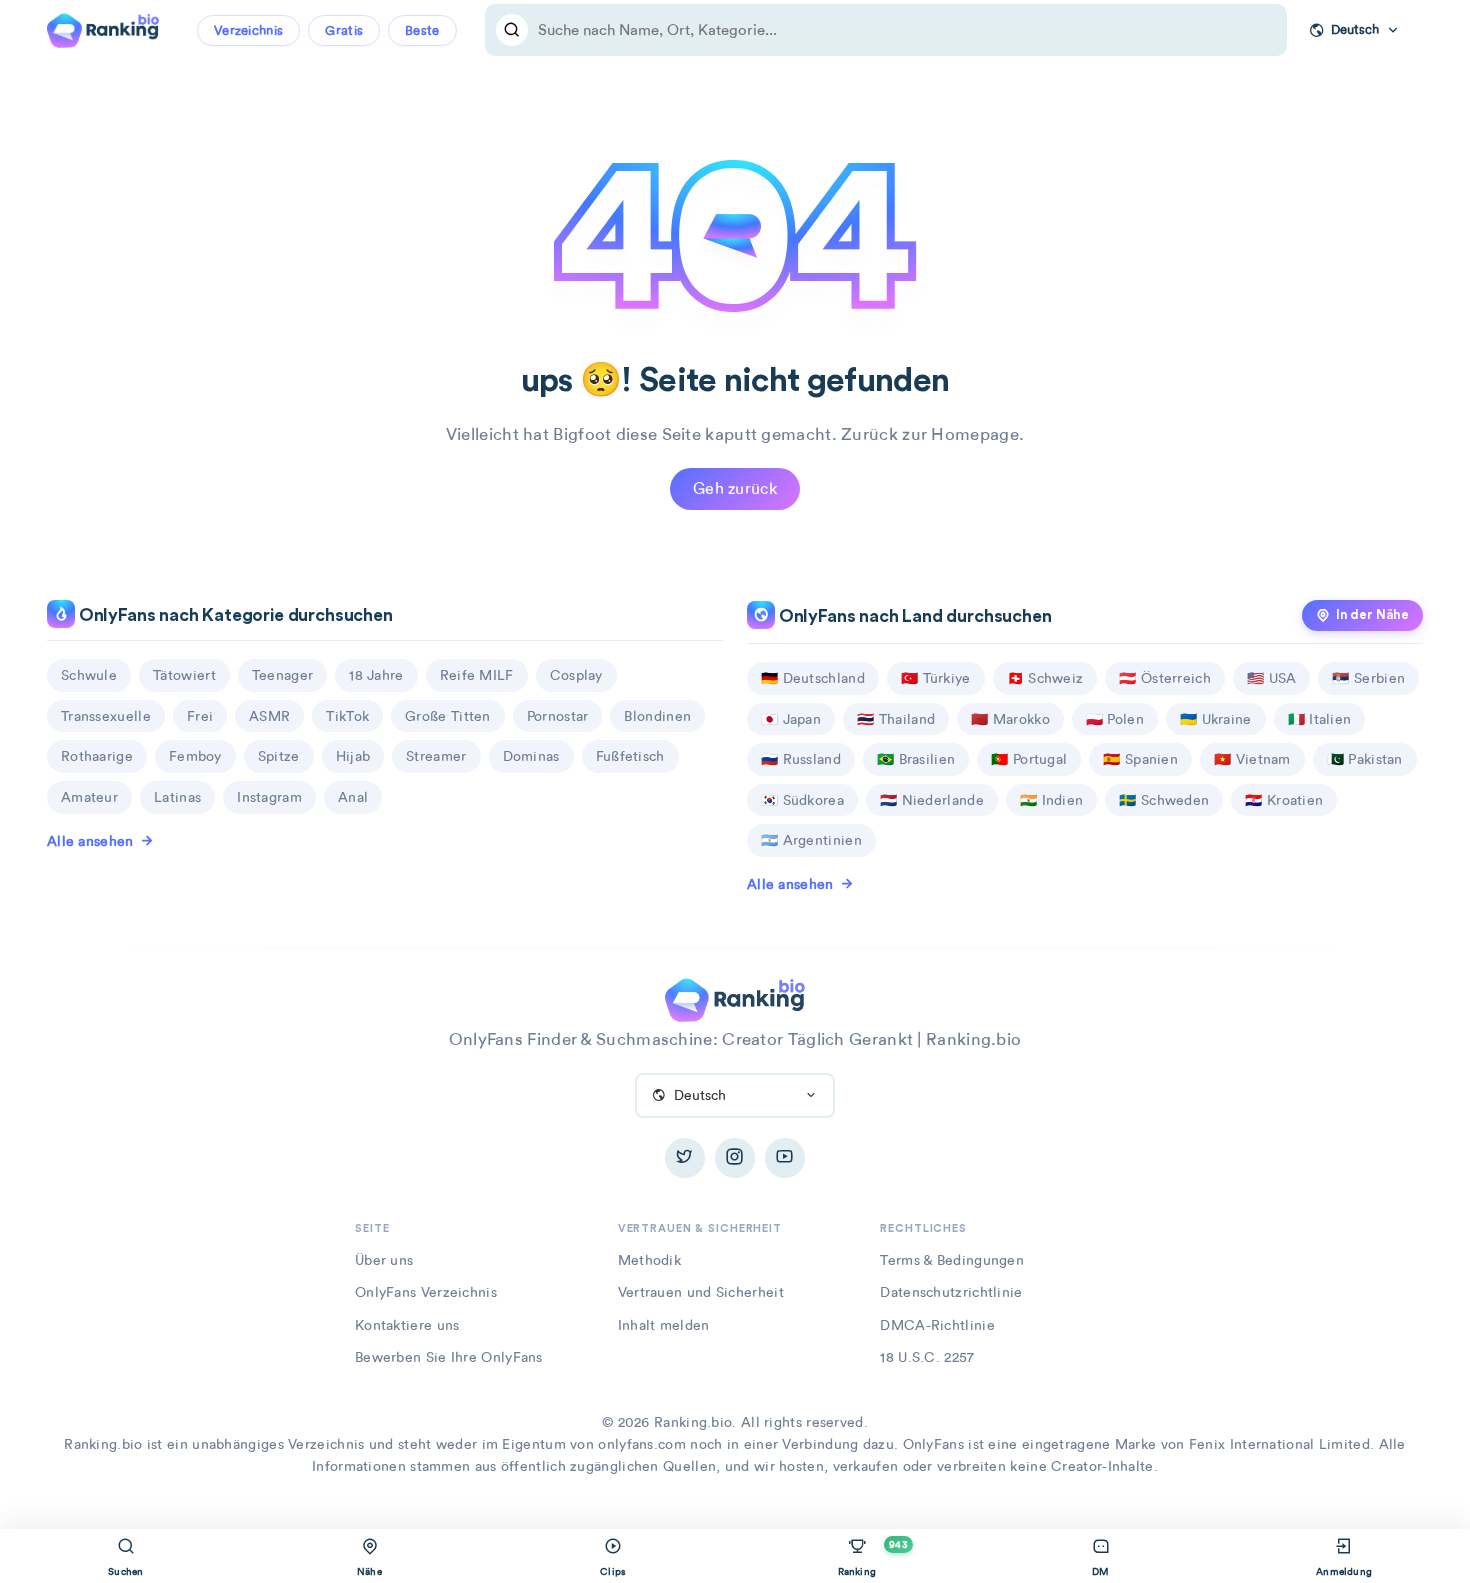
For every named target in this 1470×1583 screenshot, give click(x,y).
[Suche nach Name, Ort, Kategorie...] (512, 30)
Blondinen (657, 716)
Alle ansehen (90, 841)
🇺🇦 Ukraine (1216, 719)
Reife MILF (477, 675)
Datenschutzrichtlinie (951, 1292)
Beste (422, 30)
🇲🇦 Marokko (1010, 719)
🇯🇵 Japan (791, 719)
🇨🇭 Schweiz (1045, 678)
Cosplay (576, 675)
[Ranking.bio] (734, 998)
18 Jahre (376, 675)
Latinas (177, 797)
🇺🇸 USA (1272, 678)
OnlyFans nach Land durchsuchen (913, 616)
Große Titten (448, 716)
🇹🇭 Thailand (896, 719)
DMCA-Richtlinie (937, 1325)
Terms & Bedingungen (952, 1260)
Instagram (269, 797)
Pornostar (558, 716)
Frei (200, 716)
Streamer (436, 756)
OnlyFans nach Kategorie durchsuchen (234, 615)
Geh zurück (735, 488)
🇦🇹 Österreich (1165, 678)
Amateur (89, 797)
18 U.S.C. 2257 (927, 1357)
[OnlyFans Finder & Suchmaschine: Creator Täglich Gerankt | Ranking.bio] (103, 28)
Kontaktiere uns (407, 1325)
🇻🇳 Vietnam (1252, 759)
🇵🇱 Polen (1115, 719)
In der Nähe (1372, 615)
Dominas (531, 756)
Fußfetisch (630, 756)
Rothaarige (97, 756)
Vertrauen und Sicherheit (701, 1292)
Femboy (195, 756)
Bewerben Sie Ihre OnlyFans (449, 1357)
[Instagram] (735, 1158)
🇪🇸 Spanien (1140, 759)
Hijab (353, 756)
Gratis (344, 30)
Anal (353, 797)
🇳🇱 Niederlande (932, 800)
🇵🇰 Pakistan (1365, 759)
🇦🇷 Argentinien (811, 840)
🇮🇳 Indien (1051, 800)
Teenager (282, 675)
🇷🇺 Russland (801, 759)
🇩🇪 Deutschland (813, 678)
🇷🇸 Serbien (1368, 678)
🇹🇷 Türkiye (936, 678)
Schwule (89, 675)
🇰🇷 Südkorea (802, 800)
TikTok (347, 716)
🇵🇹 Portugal (1029, 759)
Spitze (279, 756)
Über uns (384, 1260)
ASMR (269, 716)
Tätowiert (184, 675)
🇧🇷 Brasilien (916, 759)
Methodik (649, 1260)
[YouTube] (785, 1158)
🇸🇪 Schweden (1164, 800)
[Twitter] (685, 1158)
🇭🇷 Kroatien (1284, 800)
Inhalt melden (664, 1325)
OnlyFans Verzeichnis (426, 1292)
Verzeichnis (248, 30)
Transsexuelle (106, 716)
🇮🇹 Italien (1320, 719)
